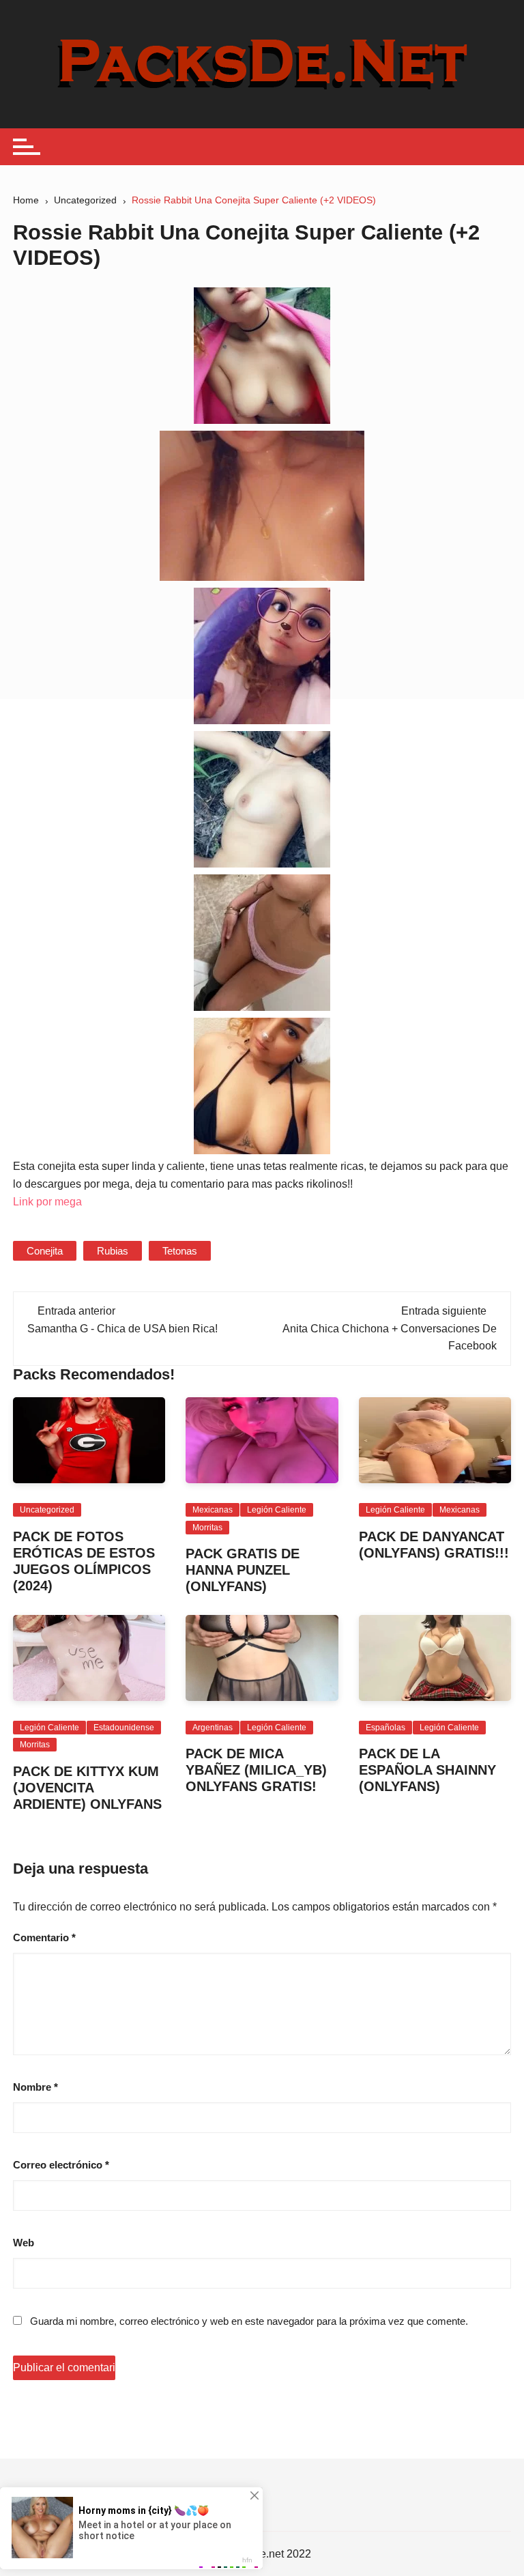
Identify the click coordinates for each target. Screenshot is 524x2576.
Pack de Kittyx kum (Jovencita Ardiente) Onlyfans (87, 1788)
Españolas (385, 1728)
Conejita (45, 1251)
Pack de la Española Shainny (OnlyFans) (427, 1770)
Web (24, 2243)
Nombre (35, 2087)
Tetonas (180, 1251)
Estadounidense (124, 1728)
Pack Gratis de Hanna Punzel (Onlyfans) (243, 1570)
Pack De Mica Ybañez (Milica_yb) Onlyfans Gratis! (256, 1770)
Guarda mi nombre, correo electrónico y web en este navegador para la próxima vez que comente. (249, 2321)
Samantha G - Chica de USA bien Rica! (122, 1329)
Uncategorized (47, 1510)
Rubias (113, 1251)
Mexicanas (213, 1510)
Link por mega (47, 1202)
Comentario (44, 1937)
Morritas (207, 1528)
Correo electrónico (61, 2165)
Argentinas (213, 1728)
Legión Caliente (277, 1510)
